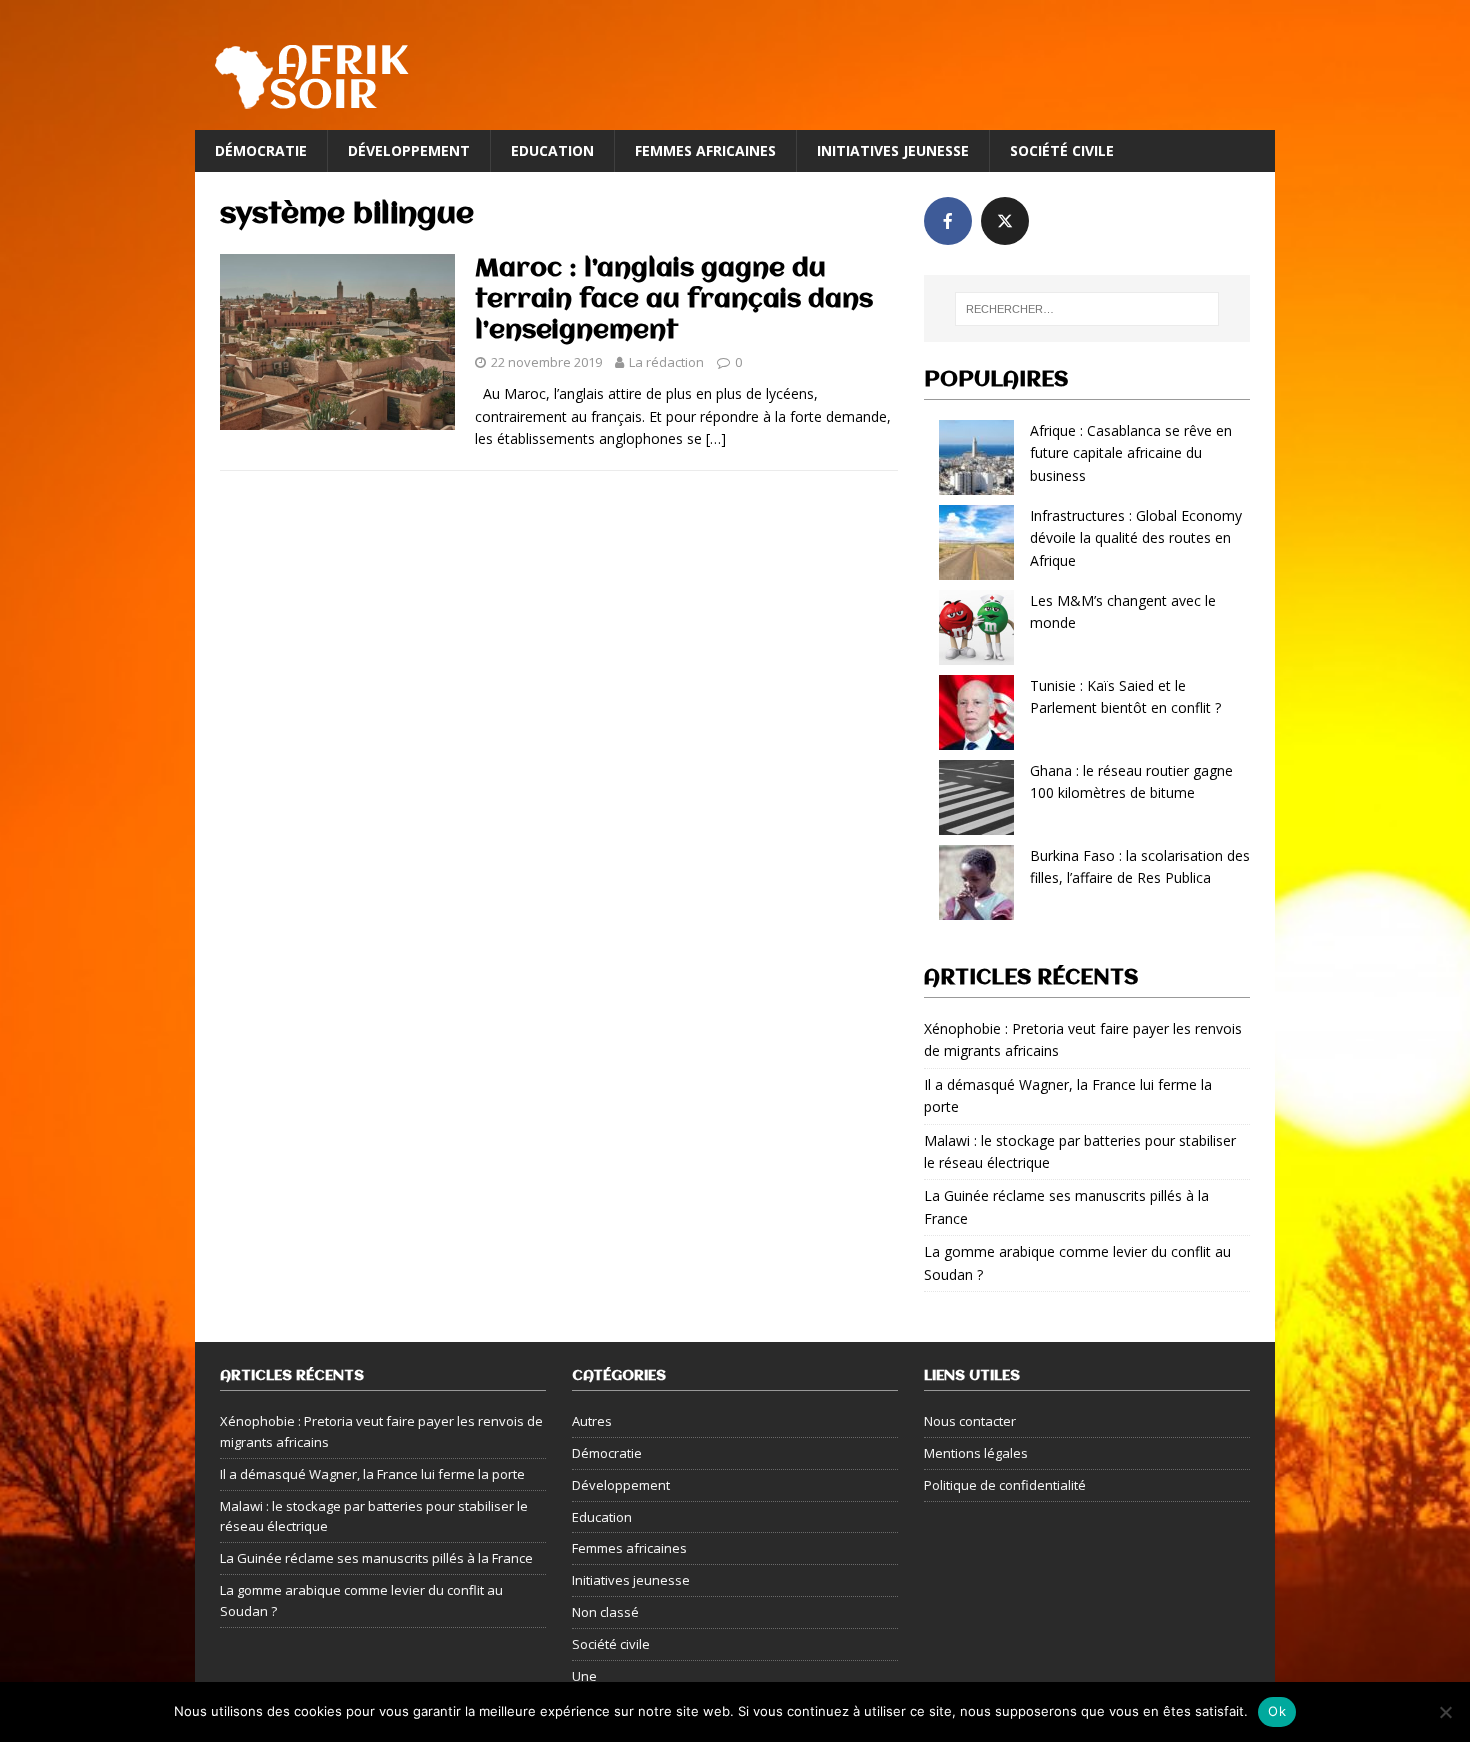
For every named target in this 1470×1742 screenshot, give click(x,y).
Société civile (1062, 150)
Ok (1277, 1711)
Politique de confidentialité (1005, 1485)
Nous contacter (970, 1421)
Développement (409, 150)
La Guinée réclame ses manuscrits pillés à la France (376, 1558)
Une (584, 1676)
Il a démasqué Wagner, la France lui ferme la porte (372, 1474)
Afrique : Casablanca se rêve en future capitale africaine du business (1131, 453)
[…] (716, 438)
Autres (592, 1421)
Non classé (605, 1612)
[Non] (1445, 1712)
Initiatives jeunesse (893, 150)
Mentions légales (976, 1453)
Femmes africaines (705, 150)
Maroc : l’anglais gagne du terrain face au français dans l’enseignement (674, 300)
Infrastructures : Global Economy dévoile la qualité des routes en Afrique (1136, 538)
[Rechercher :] (1087, 309)
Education (552, 150)
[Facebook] (948, 221)
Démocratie (261, 150)
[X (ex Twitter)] (1005, 221)
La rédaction (666, 362)
